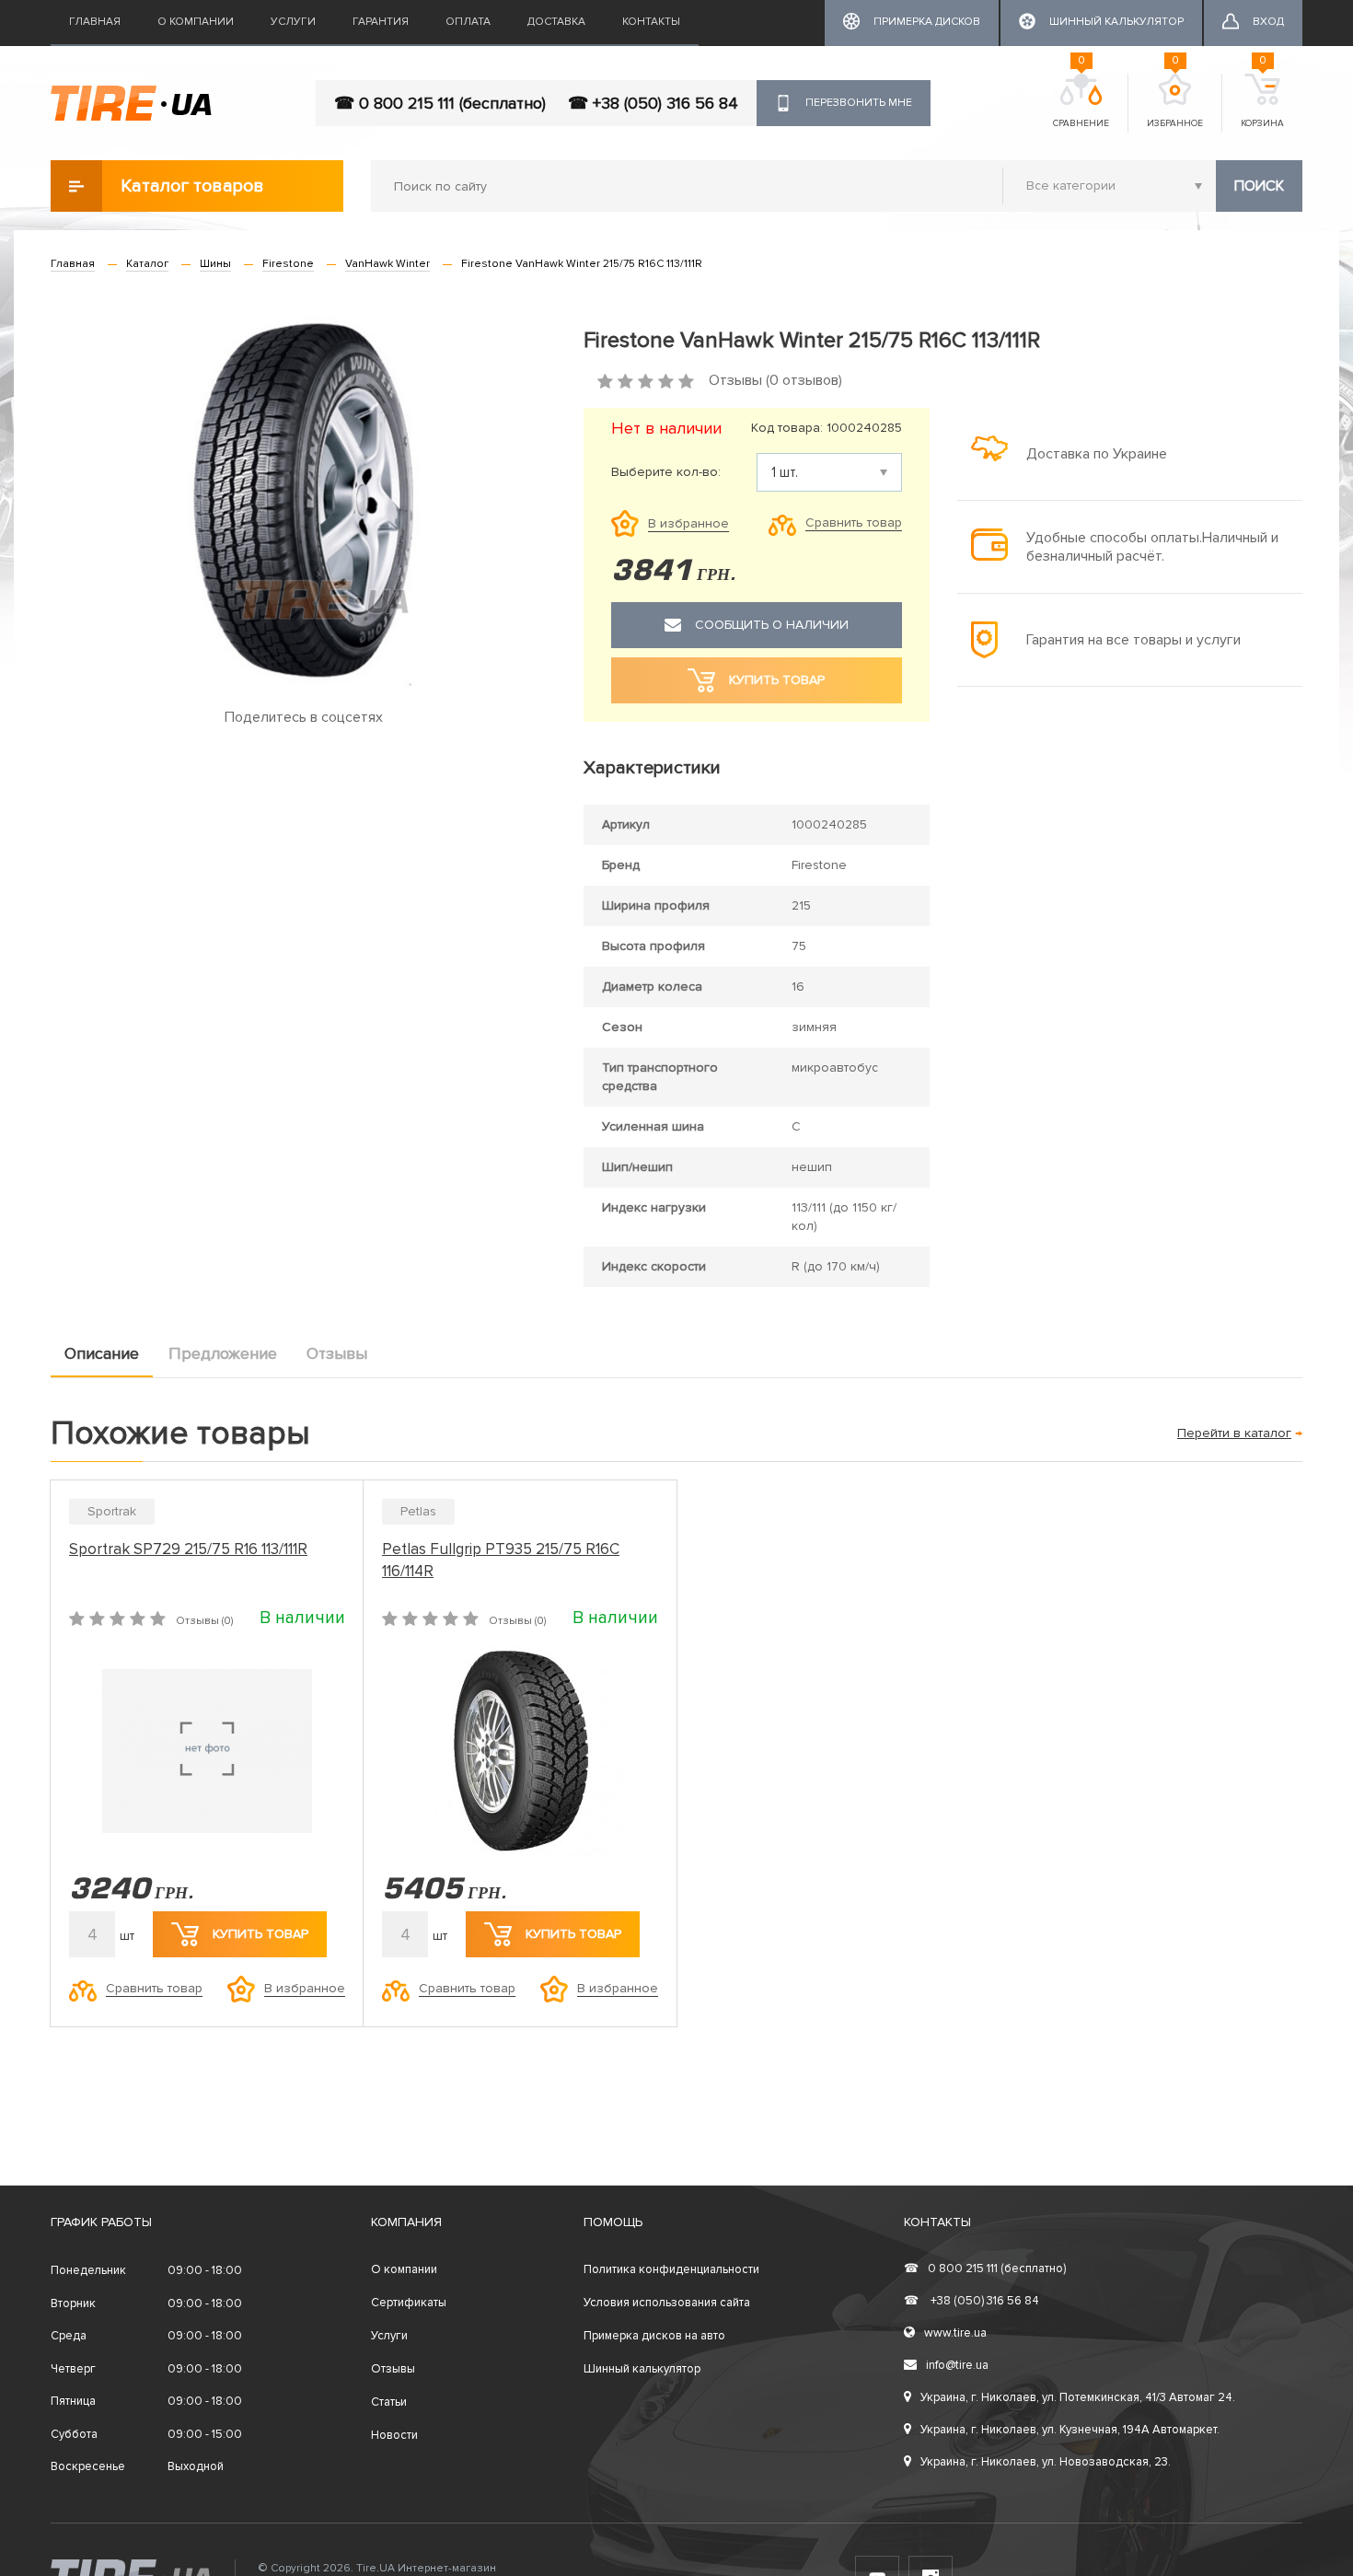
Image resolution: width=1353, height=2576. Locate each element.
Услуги (293, 22)
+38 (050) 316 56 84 (971, 2301)
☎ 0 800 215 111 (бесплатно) (440, 103)
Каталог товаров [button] (192, 186)
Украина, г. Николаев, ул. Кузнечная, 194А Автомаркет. (1070, 2430)
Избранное (1175, 101)
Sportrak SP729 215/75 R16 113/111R (188, 1549)
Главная (95, 22)
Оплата (468, 22)
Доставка (556, 22)
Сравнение (1081, 101)
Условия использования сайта (667, 2303)
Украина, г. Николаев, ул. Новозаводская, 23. (1046, 2462)
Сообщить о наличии (772, 625)
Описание (102, 1353)
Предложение (223, 1353)
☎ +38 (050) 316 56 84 (653, 103)
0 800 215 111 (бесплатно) (985, 2269)
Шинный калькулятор (642, 2369)
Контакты (651, 22)
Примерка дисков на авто (654, 2336)
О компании (196, 22)
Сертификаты (409, 2303)
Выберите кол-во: (666, 472)
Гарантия (381, 22)
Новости (394, 2435)
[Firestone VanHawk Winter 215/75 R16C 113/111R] (303, 500)
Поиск (1259, 186)
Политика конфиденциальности (671, 2269)
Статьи (389, 2402)
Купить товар (260, 1934)
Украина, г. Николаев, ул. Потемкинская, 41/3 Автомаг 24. (1078, 2397)
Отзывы (337, 1353)
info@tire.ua (957, 2365)
